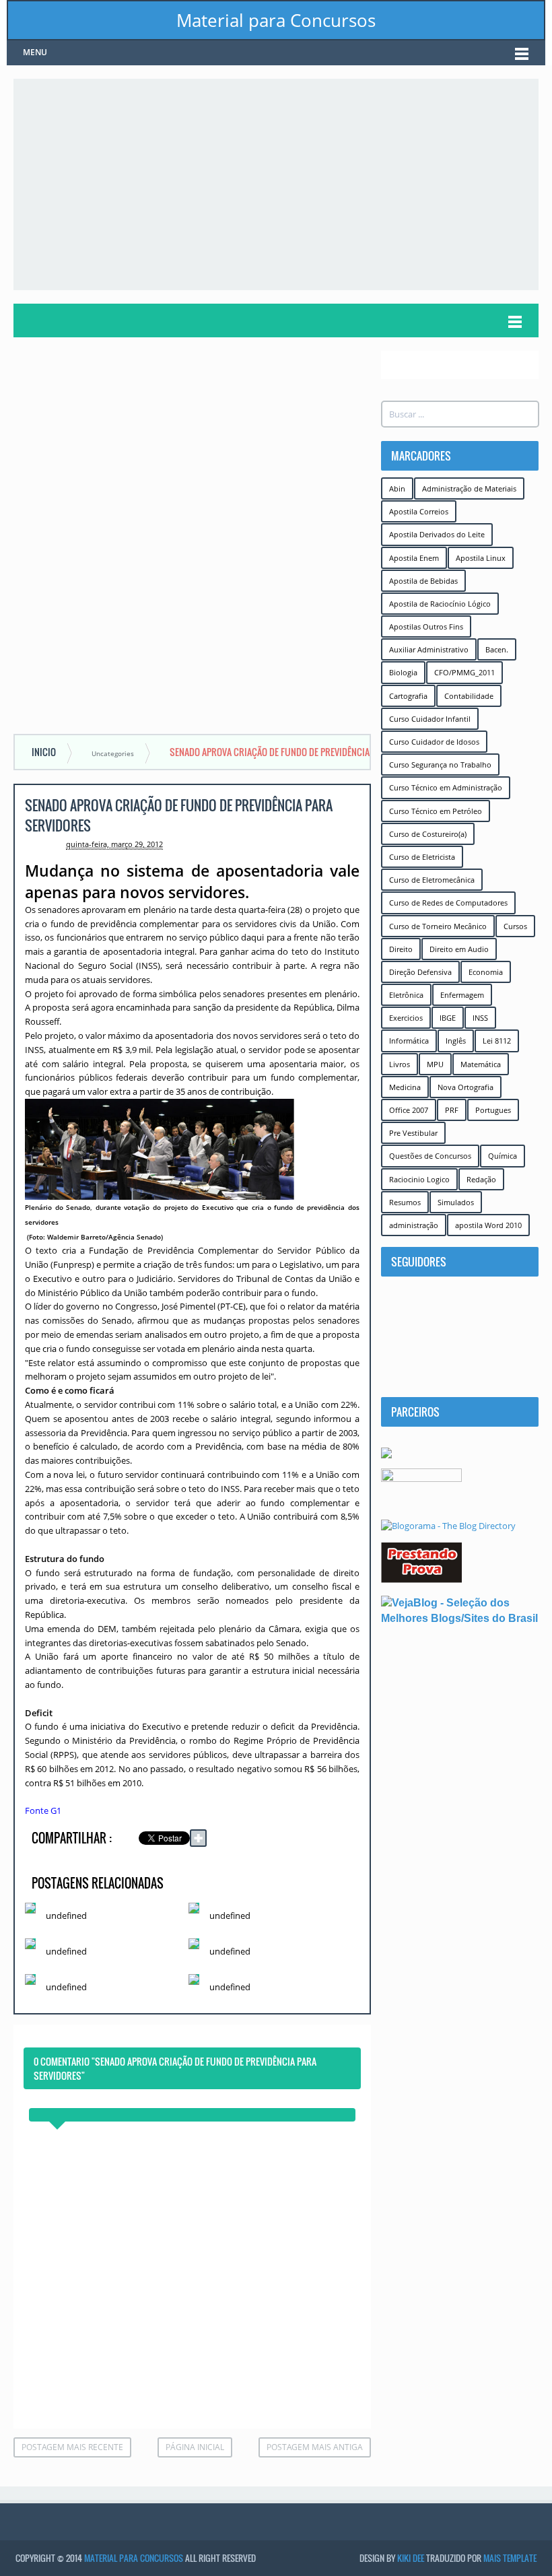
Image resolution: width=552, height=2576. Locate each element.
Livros (400, 1064)
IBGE (448, 1018)
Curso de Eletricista (422, 857)
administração (414, 1225)
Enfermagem (462, 995)
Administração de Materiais (469, 488)
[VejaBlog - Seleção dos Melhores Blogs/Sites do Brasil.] (460, 1610)
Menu (35, 52)
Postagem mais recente (72, 2447)
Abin (397, 488)
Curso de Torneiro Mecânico (438, 926)
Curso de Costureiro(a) (428, 834)
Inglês (456, 1041)
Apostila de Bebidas (423, 581)
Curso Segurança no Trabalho (440, 765)
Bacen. (497, 649)
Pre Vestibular (413, 1133)
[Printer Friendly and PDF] (340, 1840)
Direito (401, 949)
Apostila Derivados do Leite (437, 534)
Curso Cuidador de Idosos (434, 742)
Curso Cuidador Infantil (430, 719)
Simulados (456, 1202)
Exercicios (406, 1018)
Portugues (493, 1110)
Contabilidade (469, 696)
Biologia (403, 672)
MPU (435, 1064)
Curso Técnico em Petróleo (436, 811)
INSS (480, 1018)
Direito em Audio (459, 949)
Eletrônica (406, 995)
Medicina (405, 1087)
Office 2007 (409, 1110)
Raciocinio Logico (419, 1179)
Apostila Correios (419, 511)
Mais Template (510, 2558)
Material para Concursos (276, 20)
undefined (66, 1916)
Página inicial (195, 2447)
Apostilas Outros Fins (426, 626)
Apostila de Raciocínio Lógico (440, 604)
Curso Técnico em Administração (446, 787)
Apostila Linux (481, 558)
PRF (452, 1110)
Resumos (405, 1202)
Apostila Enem (414, 558)
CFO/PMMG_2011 (464, 672)
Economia (486, 972)
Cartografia (408, 696)
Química (503, 1156)
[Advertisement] (283, 183)
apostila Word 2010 (488, 1225)
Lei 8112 (497, 1041)
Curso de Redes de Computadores (448, 903)
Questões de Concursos (430, 1156)
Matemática (481, 1064)
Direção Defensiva (420, 972)
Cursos (515, 926)
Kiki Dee (411, 2558)
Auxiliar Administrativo (429, 649)
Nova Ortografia (465, 1087)
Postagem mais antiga (315, 2447)
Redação (481, 1179)
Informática (409, 1041)
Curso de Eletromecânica (432, 880)
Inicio (44, 752)
